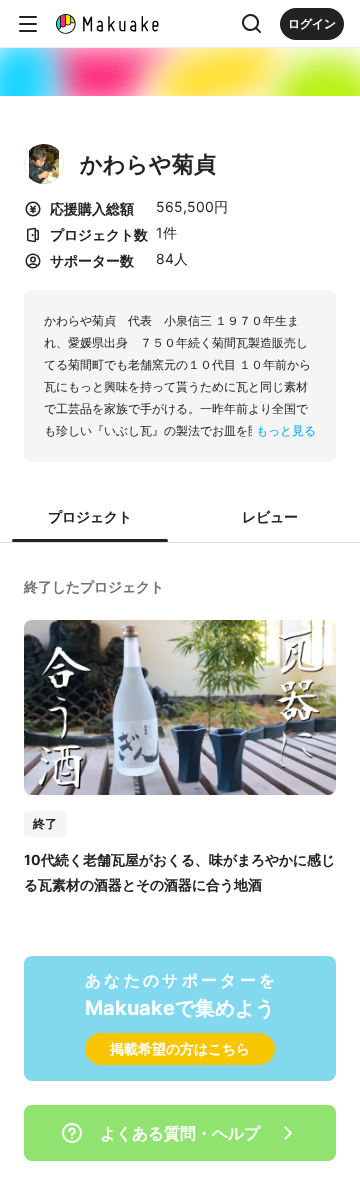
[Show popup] (252, 24)
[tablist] (180, 518)
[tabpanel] (180, 734)
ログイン (312, 23)
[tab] (90, 518)
